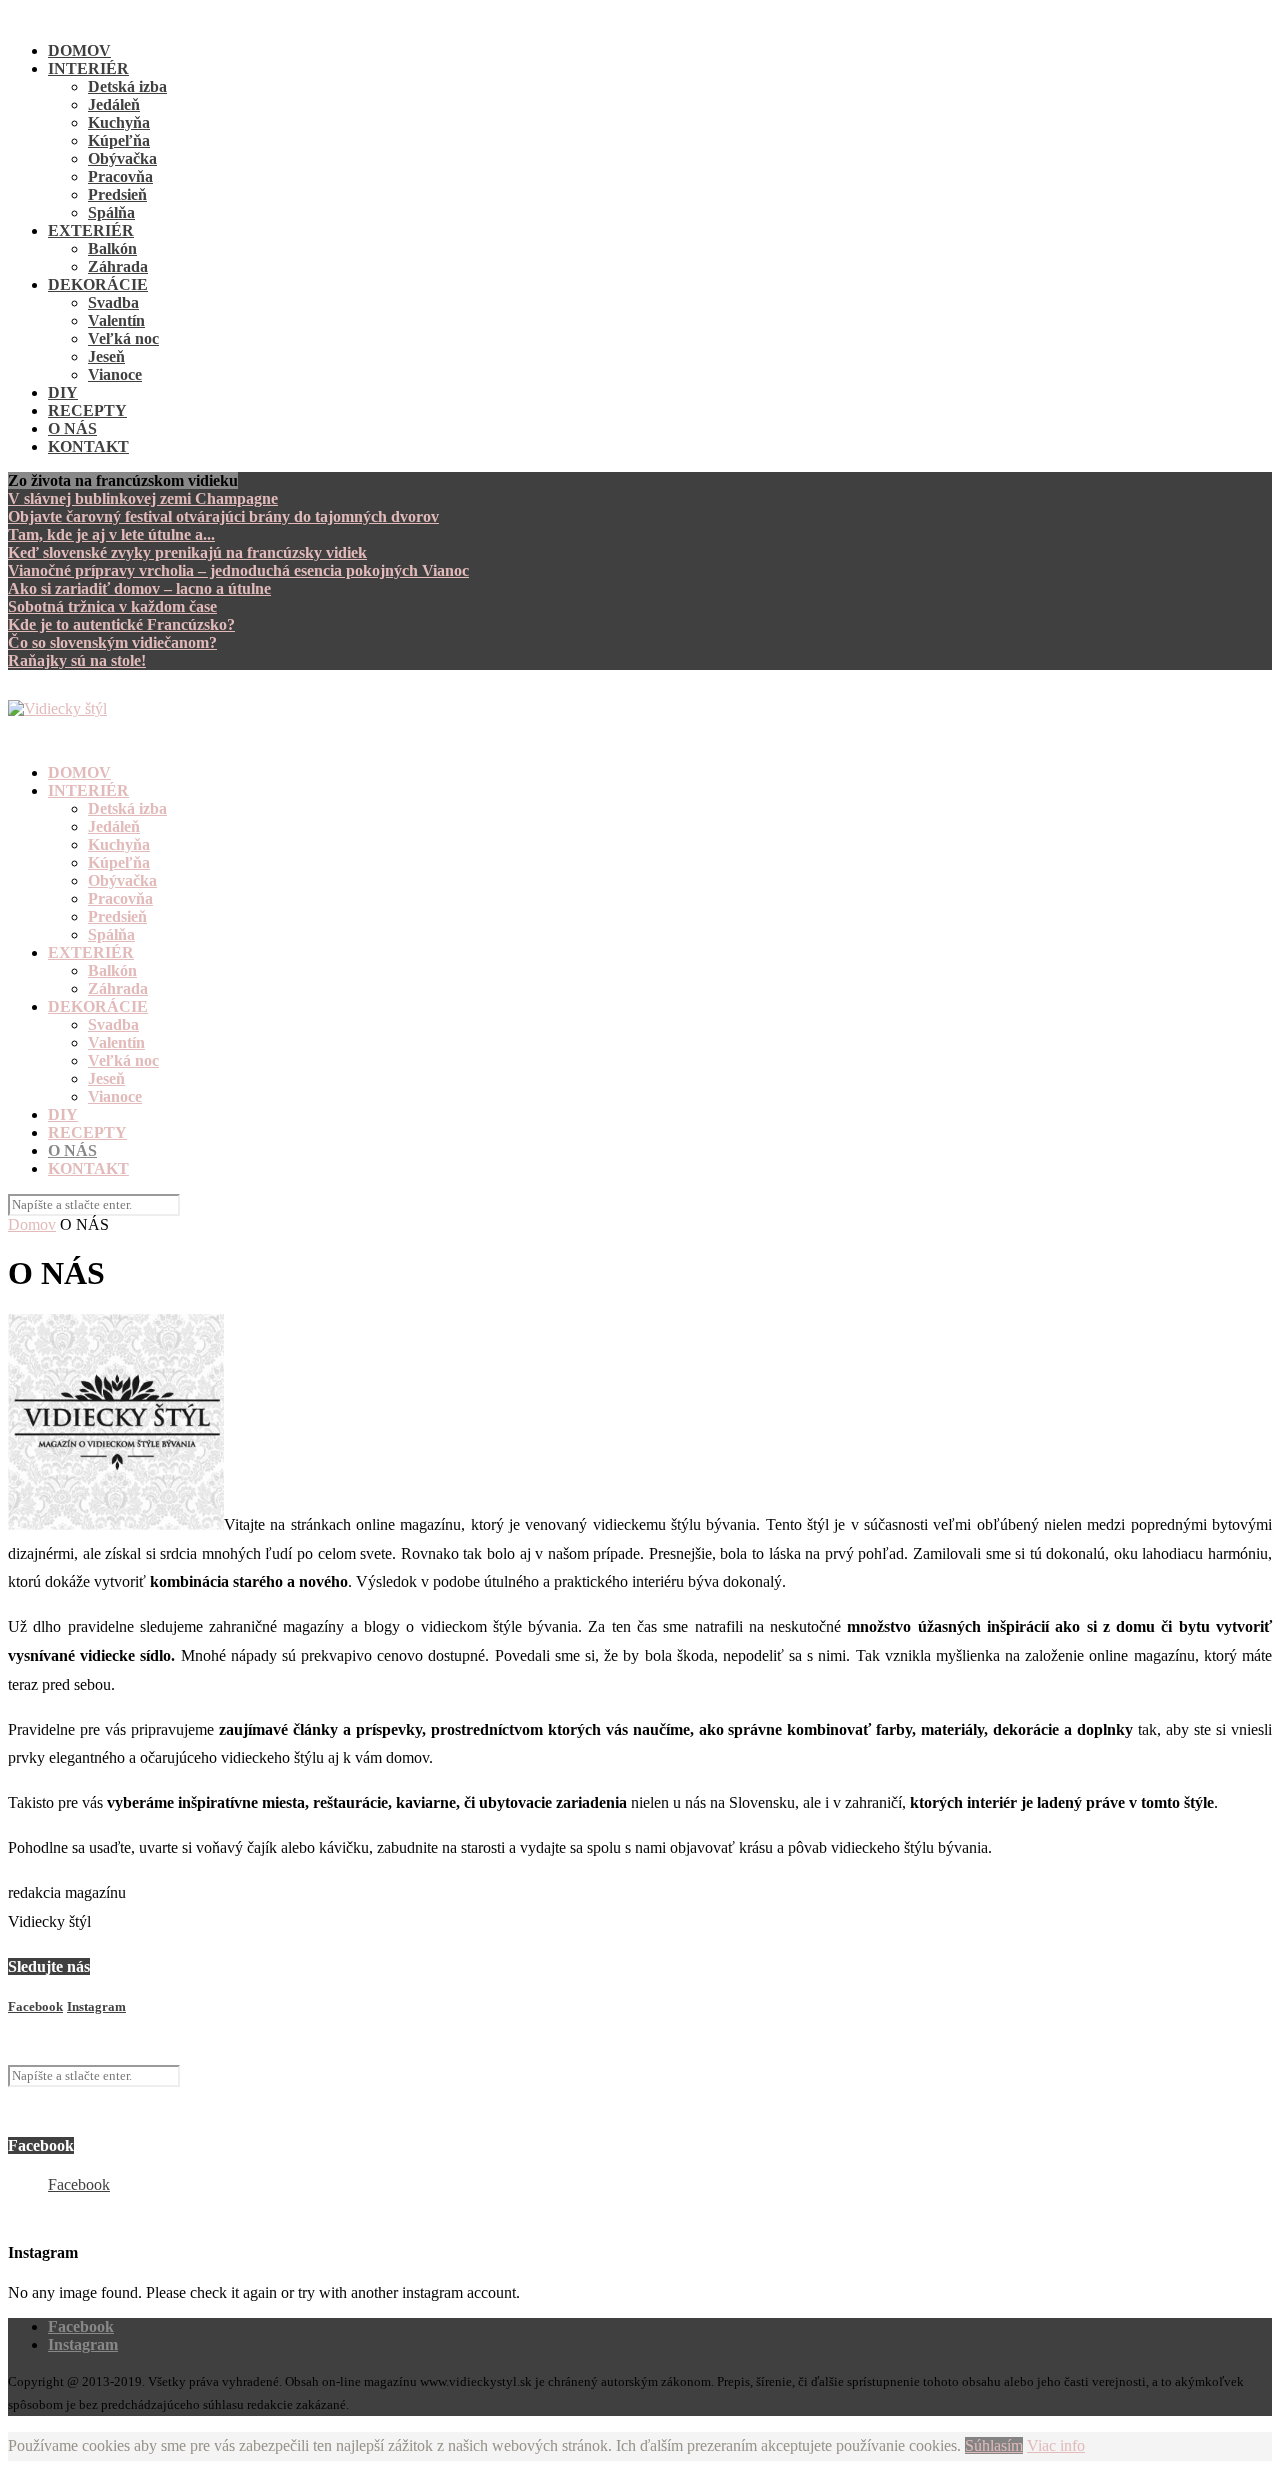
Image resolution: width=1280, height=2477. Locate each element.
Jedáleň (114, 104)
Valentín (116, 320)
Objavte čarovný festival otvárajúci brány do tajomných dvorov (223, 516)
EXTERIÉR (91, 230)
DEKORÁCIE (98, 284)
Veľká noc (123, 338)
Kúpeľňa (119, 140)
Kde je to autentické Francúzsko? (121, 624)
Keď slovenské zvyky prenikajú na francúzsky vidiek (187, 552)
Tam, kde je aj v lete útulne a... (111, 534)
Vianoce (115, 374)
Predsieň (117, 194)
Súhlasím (994, 2445)
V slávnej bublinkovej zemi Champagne (143, 498)
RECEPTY (87, 410)
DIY (63, 392)
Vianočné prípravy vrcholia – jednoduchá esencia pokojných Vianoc (238, 570)
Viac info (1056, 2445)
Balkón (112, 248)
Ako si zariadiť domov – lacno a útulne (139, 588)
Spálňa (111, 212)
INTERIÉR (88, 68)
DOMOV (79, 50)
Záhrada (118, 266)
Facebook (79, 2184)
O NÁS (72, 428)
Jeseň (106, 356)
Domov (32, 1224)
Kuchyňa (119, 122)
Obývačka (122, 158)
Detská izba (127, 86)
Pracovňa (120, 176)
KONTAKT (88, 446)
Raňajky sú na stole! (77, 660)
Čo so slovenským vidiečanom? (112, 642)
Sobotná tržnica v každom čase (112, 606)
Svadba (113, 302)
